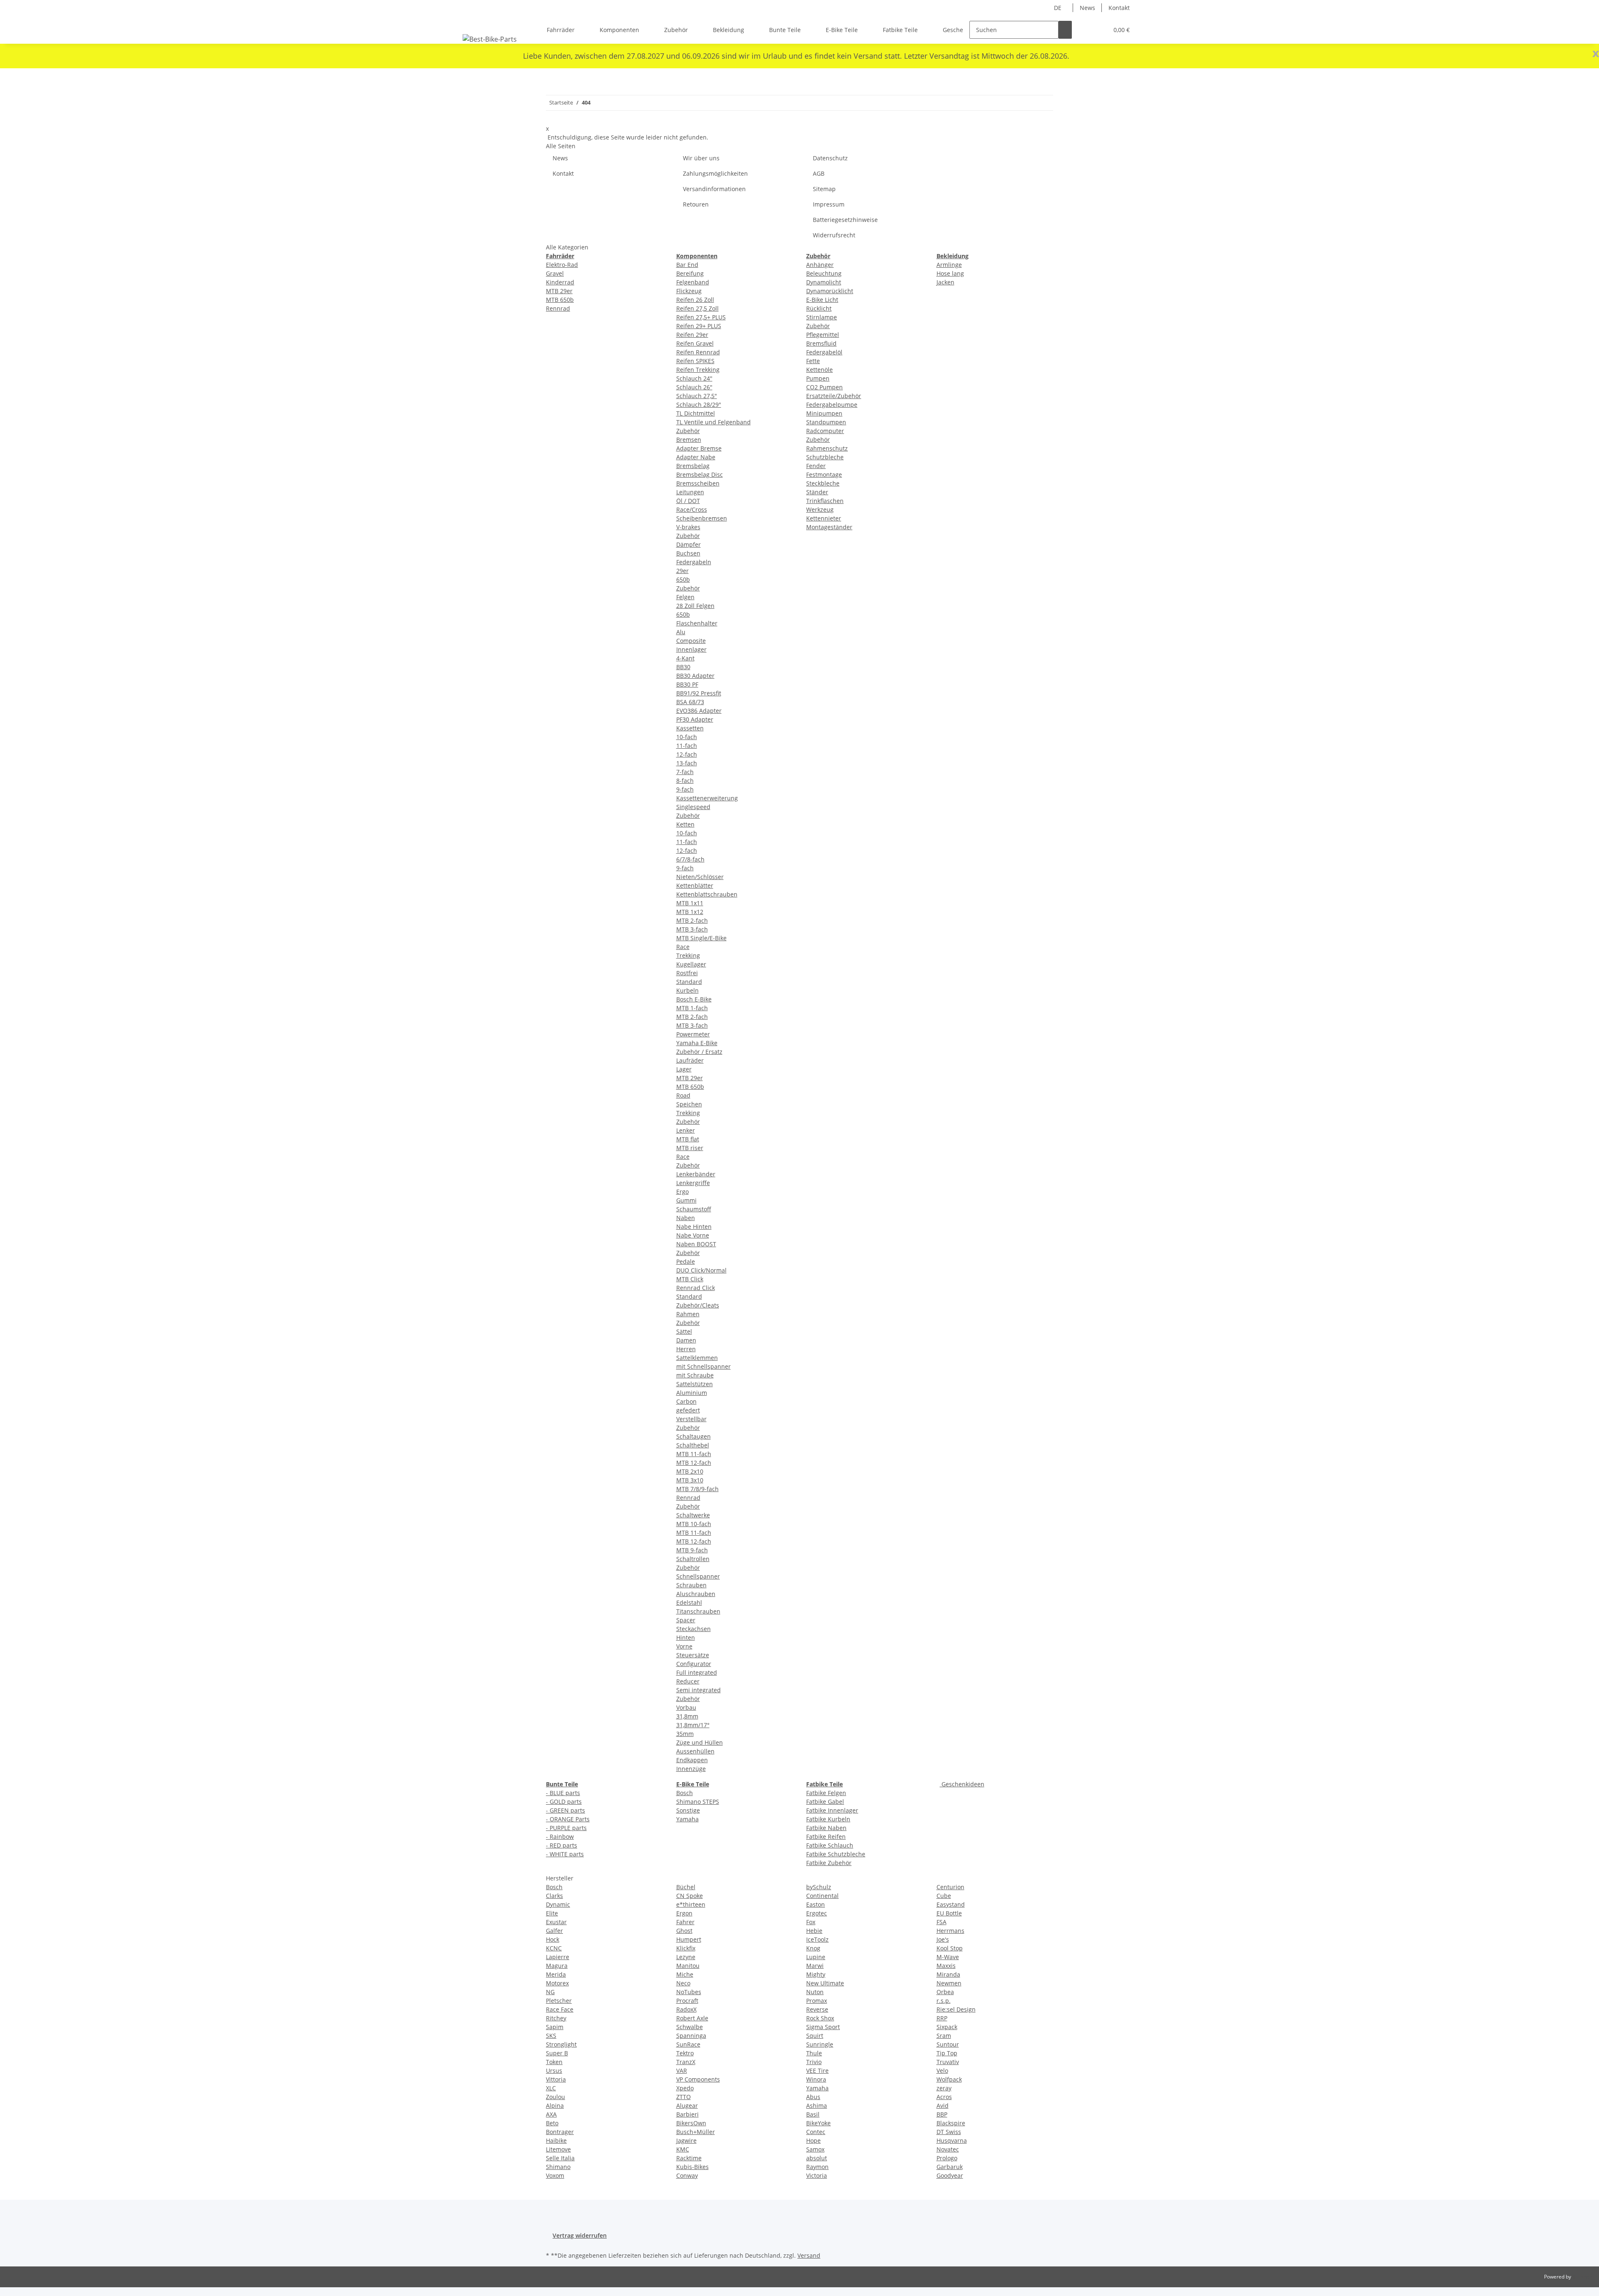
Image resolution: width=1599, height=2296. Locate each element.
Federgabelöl (824, 352)
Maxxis (946, 1966)
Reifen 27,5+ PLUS (701, 317)
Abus (813, 2097)
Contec (816, 2132)
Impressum (829, 204)
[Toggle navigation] (473, 22)
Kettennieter (824, 518)
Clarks (554, 1896)
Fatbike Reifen (826, 1837)
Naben (686, 1218)
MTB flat (688, 1139)
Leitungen (690, 492)
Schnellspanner (698, 1576)
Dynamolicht (824, 282)
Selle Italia (560, 2158)
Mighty (816, 1974)
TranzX (686, 2062)
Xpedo (685, 2088)
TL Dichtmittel (696, 413)
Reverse (817, 2009)
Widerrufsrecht (834, 235)
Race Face (560, 2009)
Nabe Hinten (694, 1226)
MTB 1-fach (692, 1008)
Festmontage (824, 474)
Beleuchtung (824, 273)
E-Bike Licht (822, 300)
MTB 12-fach (694, 1463)
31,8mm (687, 1716)
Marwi (815, 1966)
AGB (819, 173)
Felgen (685, 597)
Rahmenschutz (827, 448)
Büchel (686, 1887)
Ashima (817, 2105)
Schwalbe (690, 2027)
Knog (813, 1948)
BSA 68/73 (690, 702)
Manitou (688, 1966)
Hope (813, 2140)
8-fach (685, 781)
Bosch (685, 1793)
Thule (814, 2053)
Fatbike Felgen (826, 1793)
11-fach (687, 746)
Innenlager (691, 649)
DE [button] (1059, 8)
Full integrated (697, 1672)
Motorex (557, 1983)
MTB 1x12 (690, 912)
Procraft (687, 2001)
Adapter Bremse (699, 448)
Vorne (684, 1646)
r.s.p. (944, 2001)
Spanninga (691, 2036)
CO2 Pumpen (824, 387)
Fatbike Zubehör (829, 1863)
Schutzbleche (825, 457)
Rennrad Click (696, 1288)
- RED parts (562, 1845)
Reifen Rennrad (698, 352)
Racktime (689, 2158)
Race (683, 947)
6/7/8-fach (690, 859)
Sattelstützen (695, 1384)
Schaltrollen (693, 1559)
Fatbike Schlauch (830, 1845)
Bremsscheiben (698, 483)
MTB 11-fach (694, 1454)
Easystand (951, 1904)
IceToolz (817, 1939)
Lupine (816, 1957)
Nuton (815, 1992)
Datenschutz (830, 158)
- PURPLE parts (566, 1828)
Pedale (686, 1261)
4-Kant (685, 658)
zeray (944, 2088)
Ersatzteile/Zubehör (834, 396)
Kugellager (691, 964)
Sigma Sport (823, 2027)
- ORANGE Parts (568, 1819)
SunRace (688, 2044)
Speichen (689, 1104)
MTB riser (690, 1148)
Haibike (556, 2140)
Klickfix (686, 1948)
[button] (1085, 30)
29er (682, 571)
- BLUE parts (563, 1793)
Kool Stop (950, 1948)
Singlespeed (693, 807)
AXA (551, 2114)
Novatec (948, 2149)
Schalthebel (693, 1445)
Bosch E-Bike (694, 999)
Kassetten (690, 728)
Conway (687, 2175)
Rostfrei (687, 973)
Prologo (947, 2158)
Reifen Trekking (698, 370)
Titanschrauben (698, 1611)
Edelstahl (689, 1602)
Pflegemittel (823, 335)
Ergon (684, 1913)
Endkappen (692, 1760)
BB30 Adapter (695, 676)
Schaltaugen (694, 1436)
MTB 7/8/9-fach (697, 1489)
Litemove (558, 2149)
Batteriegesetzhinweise (845, 220)
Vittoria (556, 2079)
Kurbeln (687, 990)
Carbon (686, 1401)
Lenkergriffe (693, 1183)
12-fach (687, 754)
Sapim (555, 2027)
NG (550, 1992)
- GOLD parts (564, 1802)
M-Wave (948, 1957)
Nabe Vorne (693, 1235)
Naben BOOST (696, 1244)
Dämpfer (689, 544)
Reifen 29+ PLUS (699, 326)
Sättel (684, 1331)
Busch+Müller (696, 2132)
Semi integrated (699, 1690)
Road (683, 1095)
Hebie (814, 1931)
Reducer (688, 1681)
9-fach (685, 789)
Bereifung (690, 273)
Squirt (815, 2036)
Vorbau (686, 1707)
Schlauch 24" (694, 378)
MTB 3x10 (690, 1480)
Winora (816, 2079)
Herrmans (950, 1931)
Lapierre (558, 1957)
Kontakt (1119, 8)
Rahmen (688, 1314)
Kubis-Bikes (692, 2167)
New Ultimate (825, 1983)
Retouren (696, 204)
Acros (944, 2097)
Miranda (948, 1974)
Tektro (685, 2053)
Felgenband (693, 282)
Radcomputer (825, 431)
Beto (552, 2123)
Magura (557, 1966)
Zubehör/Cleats (698, 1305)
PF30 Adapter (695, 719)
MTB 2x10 (690, 1471)
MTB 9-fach (692, 1550)
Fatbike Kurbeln (828, 1819)
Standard (689, 982)
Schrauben (691, 1585)
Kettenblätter (695, 885)
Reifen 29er (692, 335)
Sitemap (824, 189)
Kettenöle (819, 370)
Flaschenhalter (697, 623)
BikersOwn (691, 2123)
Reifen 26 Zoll (695, 300)
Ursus (554, 2071)
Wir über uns (701, 158)
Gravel (555, 273)
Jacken (945, 282)
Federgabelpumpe (832, 405)
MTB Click (690, 1279)
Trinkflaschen (825, 501)
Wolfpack (949, 2079)
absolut (817, 2158)
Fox (811, 1922)
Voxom (555, 2175)
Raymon (817, 2167)
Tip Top (947, 2053)
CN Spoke (690, 1896)
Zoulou (555, 2097)
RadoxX (686, 2009)
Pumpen (818, 378)
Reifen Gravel (695, 343)
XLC (551, 2088)
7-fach (685, 772)
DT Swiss (949, 2132)
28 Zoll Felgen (695, 606)
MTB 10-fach (694, 1524)
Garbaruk (950, 2167)
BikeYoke (818, 2123)
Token (554, 2062)
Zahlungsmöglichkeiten (715, 173)
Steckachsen (694, 1629)
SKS (551, 2036)
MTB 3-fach (692, 929)
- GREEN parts (565, 1810)
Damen (686, 1340)
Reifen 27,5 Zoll (697, 308)
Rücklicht (819, 308)
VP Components (698, 2079)
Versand (809, 2255)
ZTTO (684, 2097)
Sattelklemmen (697, 1358)
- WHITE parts (565, 1854)
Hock (553, 1939)
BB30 (683, 667)
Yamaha (687, 1819)
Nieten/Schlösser (700, 877)
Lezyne (686, 1957)
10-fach (687, 737)
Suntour (948, 2044)
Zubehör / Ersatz (699, 1052)
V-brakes (688, 527)
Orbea (945, 1992)
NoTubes (689, 1992)
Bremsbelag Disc (700, 474)
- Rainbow (560, 1837)
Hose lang (950, 273)
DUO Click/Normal (701, 1270)
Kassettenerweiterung (707, 798)
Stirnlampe (822, 317)
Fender (816, 466)
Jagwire (686, 2140)
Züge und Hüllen (700, 1742)
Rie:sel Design (956, 2009)
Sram (944, 2036)
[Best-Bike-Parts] (490, 39)
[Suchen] (1065, 30)
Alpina (555, 2105)
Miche (685, 1974)
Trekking (688, 955)
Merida (556, 1974)
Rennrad (558, 308)
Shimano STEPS (698, 1802)
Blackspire (951, 2123)
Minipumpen (824, 413)
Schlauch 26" (694, 387)
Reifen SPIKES (695, 361)
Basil (813, 2114)
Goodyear (950, 2175)
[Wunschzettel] (1098, 30)
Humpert (689, 1939)
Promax (817, 2001)
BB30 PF (687, 684)
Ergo (682, 1192)
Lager (684, 1069)
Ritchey (556, 2018)
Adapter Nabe (696, 457)
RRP (942, 2018)
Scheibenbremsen (702, 518)
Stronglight (561, 2044)
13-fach (687, 763)
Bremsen (689, 440)
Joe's (943, 1939)
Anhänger (820, 265)
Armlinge (949, 265)
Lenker (686, 1130)
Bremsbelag (693, 466)
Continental (822, 1896)
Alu (681, 632)
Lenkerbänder (696, 1174)
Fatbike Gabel (825, 1802)
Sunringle (820, 2044)
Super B (557, 2053)
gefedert (688, 1410)
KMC (683, 2149)
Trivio (814, 2062)
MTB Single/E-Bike (701, 938)
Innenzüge (691, 1769)
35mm (685, 1734)
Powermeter (693, 1034)
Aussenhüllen (695, 1751)
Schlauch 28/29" (699, 405)
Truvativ (948, 2062)
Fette (813, 361)
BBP (942, 2114)
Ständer (817, 492)
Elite (552, 1913)
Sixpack (947, 2027)
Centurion (950, 1887)
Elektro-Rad (562, 265)
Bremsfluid (821, 343)
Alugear (687, 2105)
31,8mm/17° (693, 1725)
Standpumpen (826, 422)
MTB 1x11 (690, 903)
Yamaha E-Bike (697, 1043)
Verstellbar (691, 1419)
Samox (815, 2149)
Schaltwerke (693, 1515)
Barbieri (687, 2114)
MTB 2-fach (692, 920)
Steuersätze (693, 1655)
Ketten (685, 824)
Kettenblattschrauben (707, 894)
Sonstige (688, 1810)
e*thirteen (691, 1904)
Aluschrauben (696, 1594)
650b (683, 579)
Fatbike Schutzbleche (836, 1854)
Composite (691, 641)
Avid (943, 2105)
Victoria (817, 2175)
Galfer (554, 1931)
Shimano (558, 2167)
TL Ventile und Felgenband (714, 422)
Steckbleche (823, 483)
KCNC (554, 1948)
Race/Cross (692, 509)
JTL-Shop (1582, 2277)
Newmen (949, 1983)
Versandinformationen (714, 189)
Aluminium (692, 1393)
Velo (942, 2071)
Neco (683, 1983)
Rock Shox (820, 2018)
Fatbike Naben (826, 1828)
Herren (686, 1349)
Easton (816, 1904)
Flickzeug (689, 291)
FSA (941, 1922)
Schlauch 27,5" (697, 396)
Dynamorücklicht (830, 291)
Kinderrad (560, 282)
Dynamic (558, 1904)
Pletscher (559, 2001)
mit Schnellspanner (704, 1366)
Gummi (686, 1200)
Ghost (684, 1931)
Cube (944, 1896)
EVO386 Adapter (699, 711)
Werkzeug (820, 509)
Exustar (556, 1922)
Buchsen (688, 553)
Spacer (686, 1620)
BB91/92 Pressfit (699, 693)
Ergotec (817, 1913)
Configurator (694, 1664)
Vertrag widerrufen (580, 2235)
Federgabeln (694, 562)
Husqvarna (952, 2140)
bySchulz (819, 1887)
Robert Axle (692, 2018)
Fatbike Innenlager (832, 1810)
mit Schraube (695, 1375)
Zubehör (688, 431)
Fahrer (685, 1922)
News (1087, 8)
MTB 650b (560, 300)
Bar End (687, 265)
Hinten (686, 1637)
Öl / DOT (688, 501)
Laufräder (690, 1060)
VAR (682, 2071)
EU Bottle (949, 1913)
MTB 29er (559, 291)
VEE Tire (817, 2071)
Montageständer (829, 527)
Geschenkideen (962, 1784)
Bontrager (560, 2132)
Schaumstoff (694, 1209)
